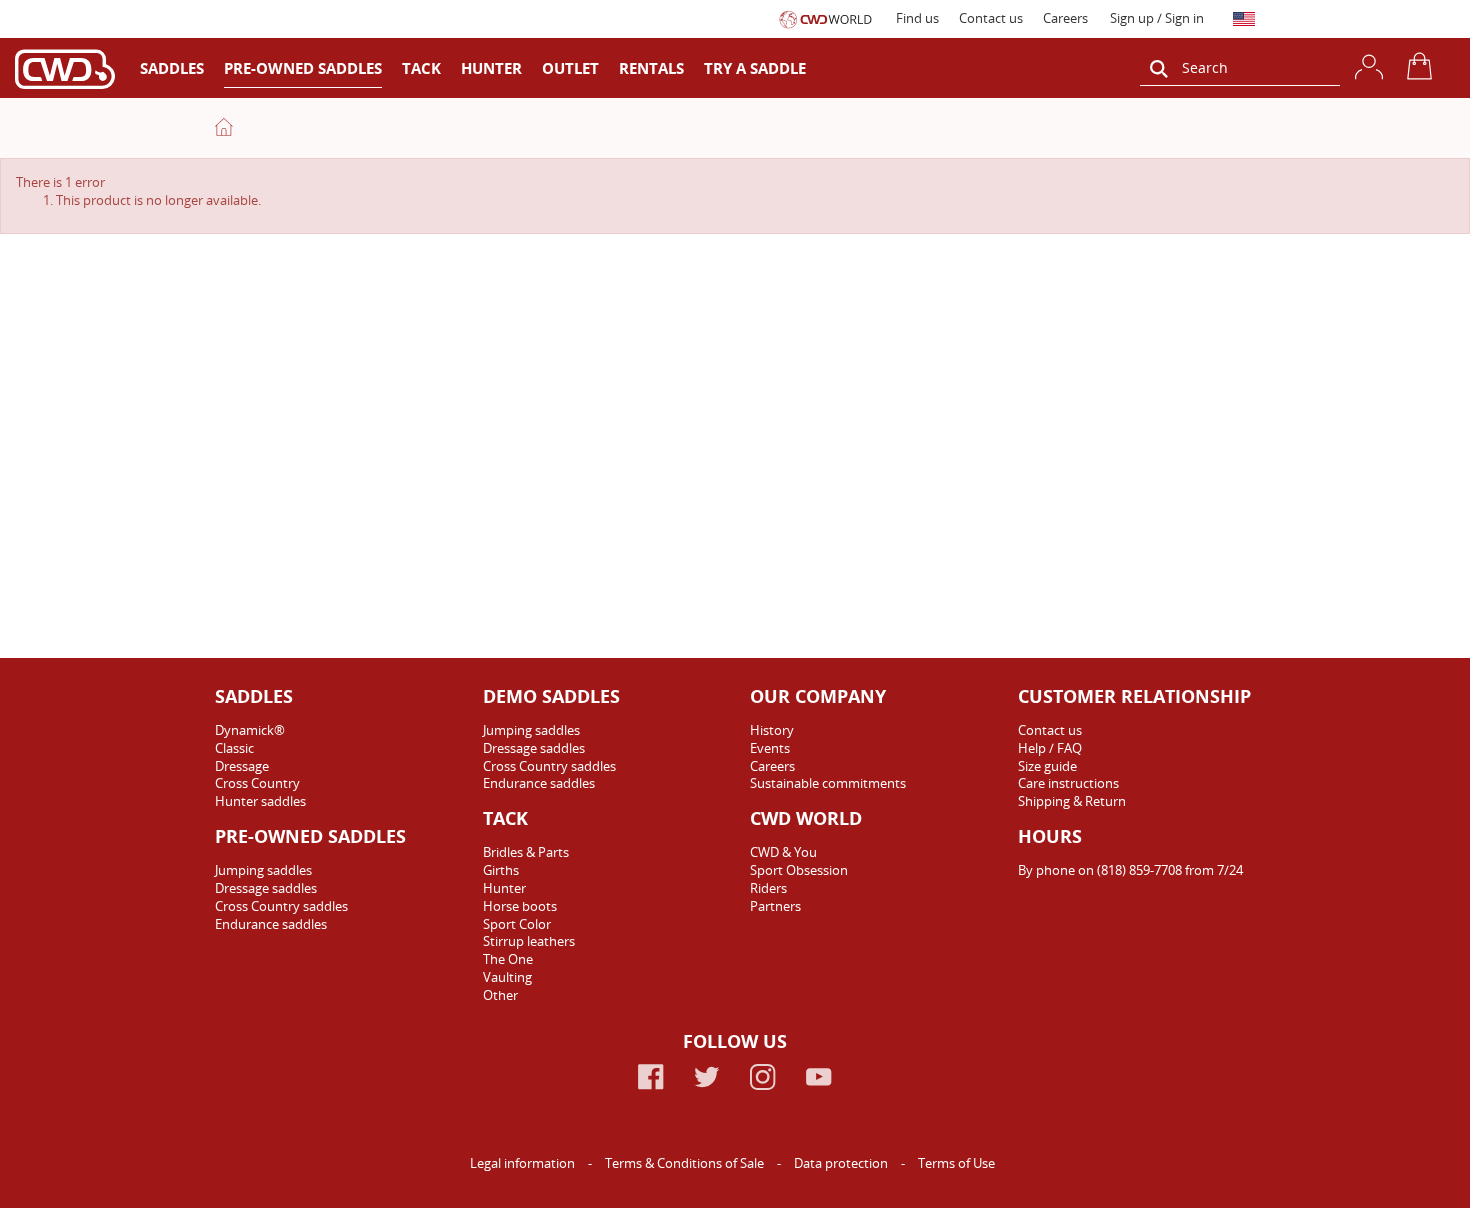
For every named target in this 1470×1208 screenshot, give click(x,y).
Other (500, 995)
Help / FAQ (1050, 748)
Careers (1065, 18)
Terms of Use (956, 1163)
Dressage (242, 766)
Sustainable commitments (828, 783)
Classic (234, 748)
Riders (768, 888)
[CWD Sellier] (65, 68)
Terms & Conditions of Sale (686, 1163)
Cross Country (257, 783)
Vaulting (507, 977)
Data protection (842, 1163)
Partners (775, 906)
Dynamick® (250, 730)
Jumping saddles (263, 870)
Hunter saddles (260, 801)
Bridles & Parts (526, 852)
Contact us (991, 18)
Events (770, 748)
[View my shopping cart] (1423, 66)
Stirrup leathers (529, 941)
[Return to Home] (224, 127)
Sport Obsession (799, 870)
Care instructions (1068, 783)
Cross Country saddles (281, 906)
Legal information (524, 1163)
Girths (501, 870)
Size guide (1047, 766)
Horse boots (520, 906)
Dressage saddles (266, 888)
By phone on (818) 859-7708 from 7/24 (1130, 870)
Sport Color (517, 924)
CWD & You (783, 852)
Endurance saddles (271, 924)
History (772, 730)
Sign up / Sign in (1157, 18)
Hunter (504, 888)
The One (508, 959)
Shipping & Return (1072, 801)
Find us (917, 18)
